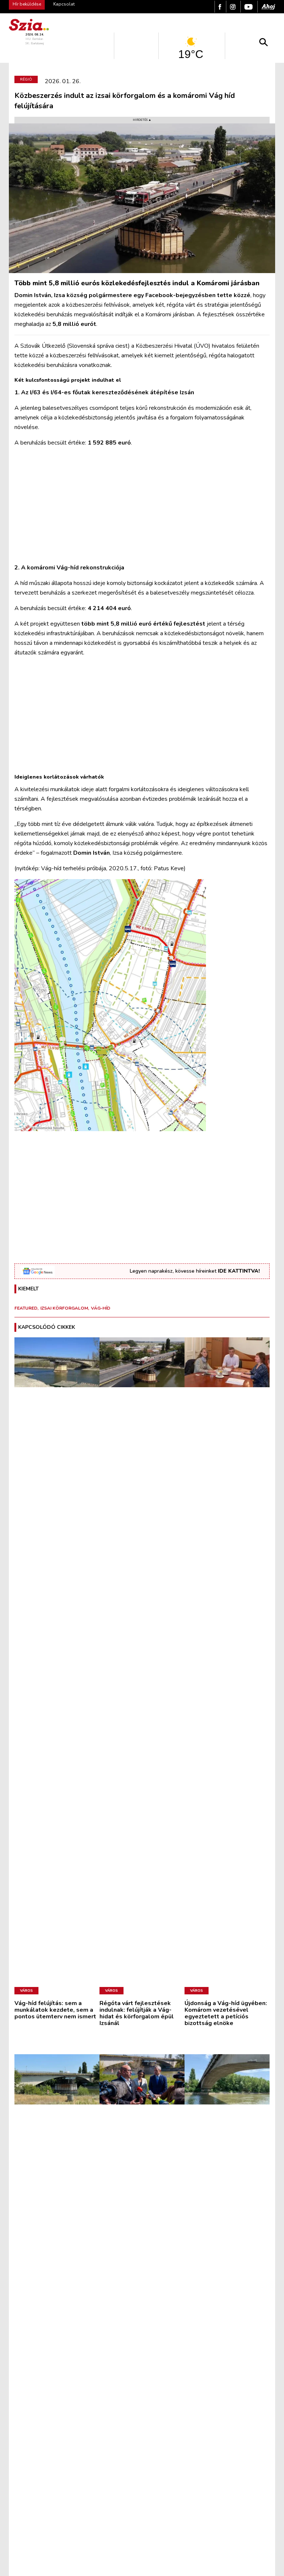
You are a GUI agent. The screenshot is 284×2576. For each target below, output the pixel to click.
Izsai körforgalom (64, 1308)
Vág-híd (101, 1308)
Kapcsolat (64, 4)
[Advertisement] (142, 505)
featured (26, 1308)
